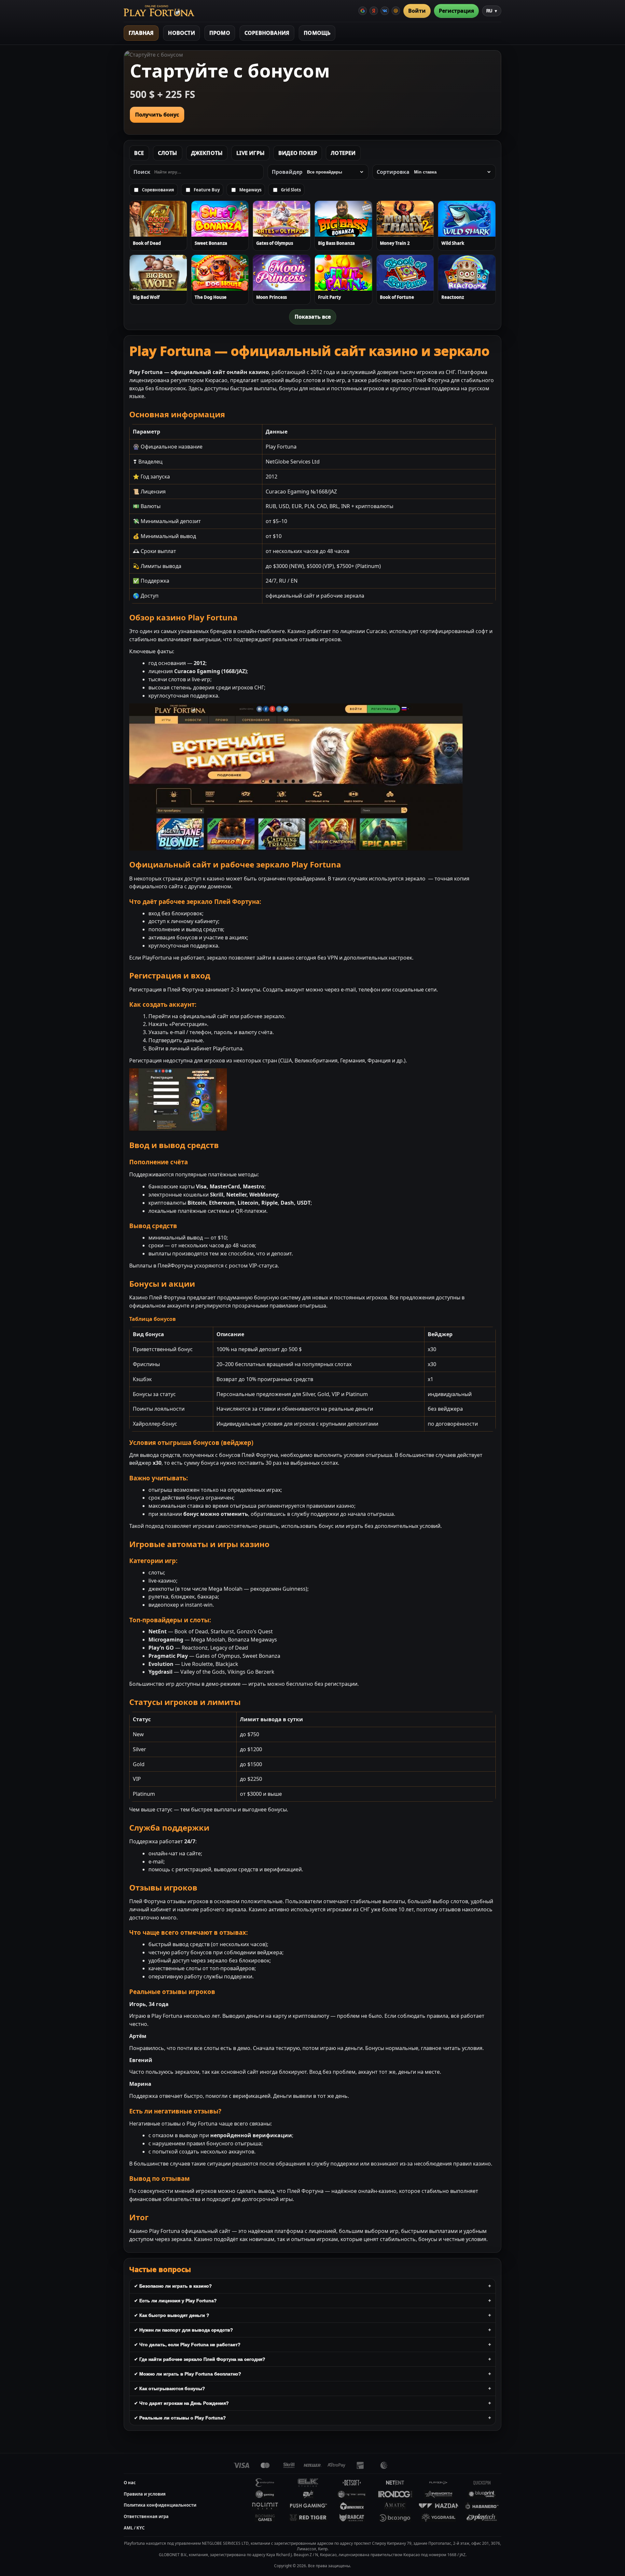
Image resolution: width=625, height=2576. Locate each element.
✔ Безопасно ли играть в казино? (173, 2286)
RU (492, 11)
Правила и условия (145, 2494)
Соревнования (267, 33)
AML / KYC (134, 2528)
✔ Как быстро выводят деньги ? (172, 2315)
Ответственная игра (146, 2516)
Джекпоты (207, 153)
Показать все (313, 317)
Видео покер (298, 153)
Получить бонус (157, 115)
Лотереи (343, 153)
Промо (220, 33)
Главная (141, 33)
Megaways (250, 190)
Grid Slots (291, 190)
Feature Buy (207, 190)
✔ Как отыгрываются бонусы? (170, 2389)
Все (139, 153)
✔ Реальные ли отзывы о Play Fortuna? (180, 2418)
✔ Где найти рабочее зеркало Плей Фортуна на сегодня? (200, 2359)
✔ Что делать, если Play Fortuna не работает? (187, 2345)
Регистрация (456, 11)
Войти (417, 11)
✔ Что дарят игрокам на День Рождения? (181, 2403)
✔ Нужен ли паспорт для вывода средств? (184, 2330)
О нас (130, 2483)
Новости (181, 33)
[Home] (159, 11)
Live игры (250, 153)
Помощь (317, 33)
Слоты (168, 153)
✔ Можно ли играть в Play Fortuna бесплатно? (188, 2374)
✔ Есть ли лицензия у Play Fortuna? (175, 2301)
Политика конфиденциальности (160, 2505)
